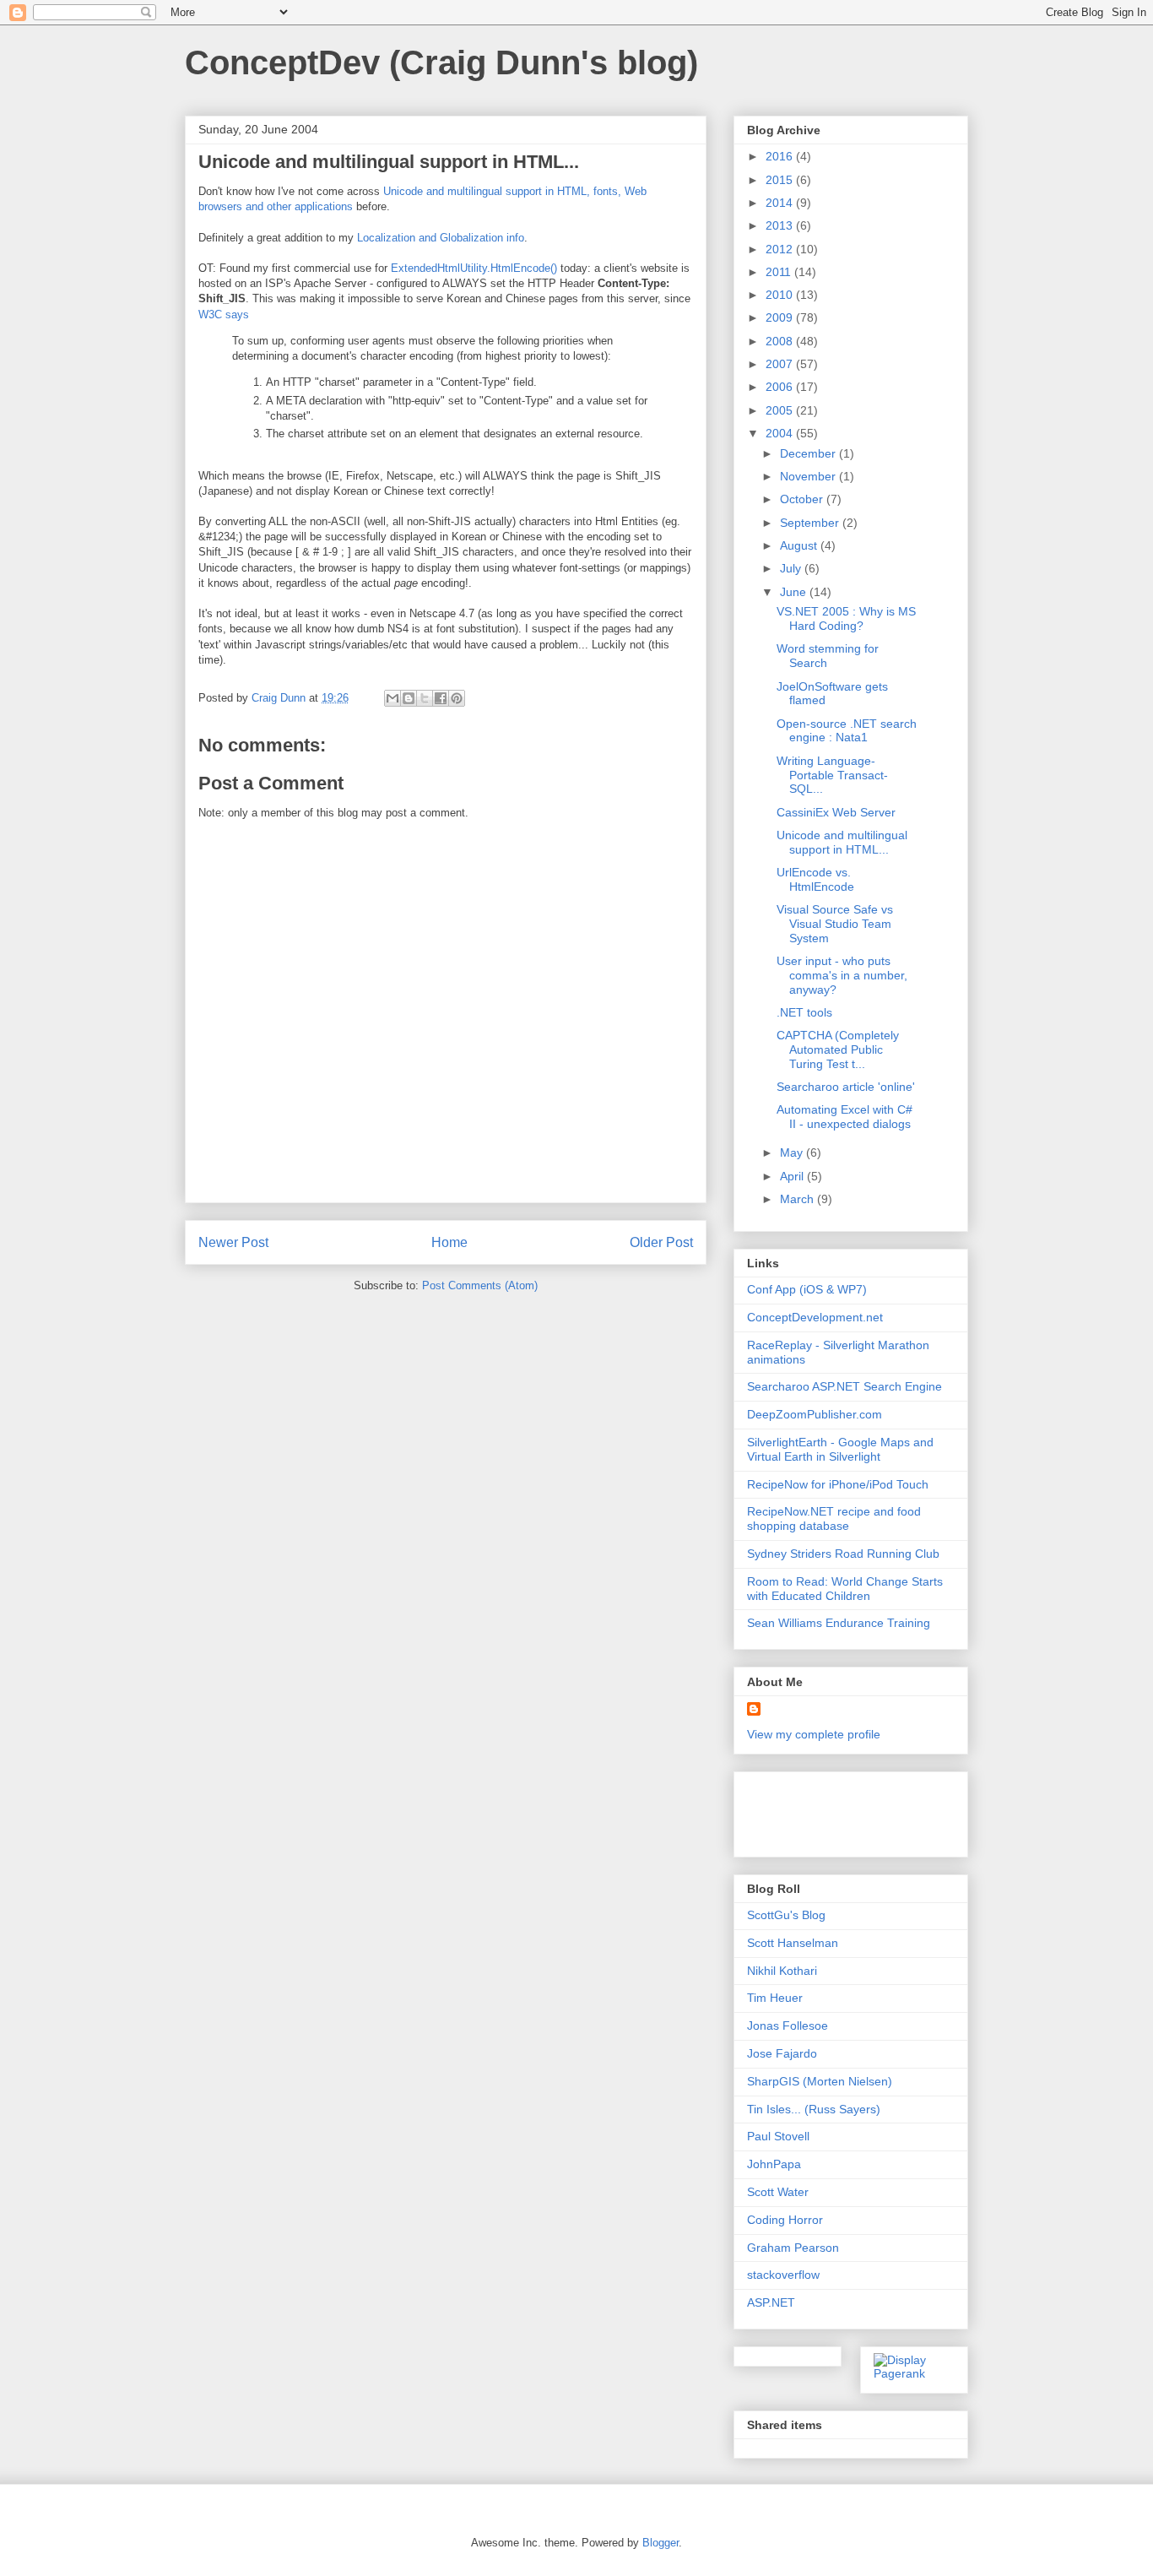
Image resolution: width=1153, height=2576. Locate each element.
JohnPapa (774, 2164)
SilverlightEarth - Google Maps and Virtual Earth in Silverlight (840, 1449)
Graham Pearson (793, 2248)
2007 (781, 364)
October (803, 499)
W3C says (224, 315)
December (809, 453)
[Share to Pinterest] (457, 698)
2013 (781, 225)
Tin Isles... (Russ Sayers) (814, 2109)
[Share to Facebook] (441, 698)
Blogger (660, 2543)
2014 (781, 203)
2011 (780, 272)
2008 (781, 341)
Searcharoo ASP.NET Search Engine (844, 1386)
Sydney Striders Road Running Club (843, 1554)
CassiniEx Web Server (836, 812)
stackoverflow (783, 2275)
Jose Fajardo (782, 2053)
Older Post (661, 1242)
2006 (781, 387)
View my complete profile (814, 1734)
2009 (781, 317)
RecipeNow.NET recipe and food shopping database (834, 1518)
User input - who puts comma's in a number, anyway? (842, 975)
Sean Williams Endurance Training (839, 1623)
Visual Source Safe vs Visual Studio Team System (835, 924)
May (793, 1152)
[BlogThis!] (409, 698)
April (793, 1176)
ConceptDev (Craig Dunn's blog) (441, 62)
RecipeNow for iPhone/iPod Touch (838, 1484)
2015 (781, 180)
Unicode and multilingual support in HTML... (842, 842)
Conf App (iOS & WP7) (807, 1289)
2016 (781, 156)
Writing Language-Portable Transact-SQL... (832, 775)
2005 (781, 410)
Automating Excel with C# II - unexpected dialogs (844, 1117)
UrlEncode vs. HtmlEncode (815, 879)
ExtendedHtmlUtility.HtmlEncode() (474, 268)
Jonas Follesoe (788, 2026)
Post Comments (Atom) (480, 1285)
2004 (781, 433)
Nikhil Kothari (782, 1971)
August (800, 545)
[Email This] (392, 698)
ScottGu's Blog (786, 1915)
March (798, 1199)
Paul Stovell (778, 2136)
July (792, 568)
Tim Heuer (775, 1998)
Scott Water (778, 2192)
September (811, 523)
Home (449, 1242)
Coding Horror (785, 2220)
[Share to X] (425, 698)
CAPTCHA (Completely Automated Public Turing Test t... (838, 1049)
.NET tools (804, 1012)
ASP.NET (771, 2302)
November (809, 476)
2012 (781, 249)
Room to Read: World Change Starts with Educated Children (845, 1589)
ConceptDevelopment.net (815, 1317)
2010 (781, 295)
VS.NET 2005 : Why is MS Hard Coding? (846, 618)
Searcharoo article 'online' (846, 1087)
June (795, 592)
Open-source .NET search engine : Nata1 (847, 731)
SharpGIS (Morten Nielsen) (820, 2081)
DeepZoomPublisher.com (815, 1414)
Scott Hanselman (793, 1943)
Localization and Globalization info (441, 238)
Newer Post (233, 1242)
